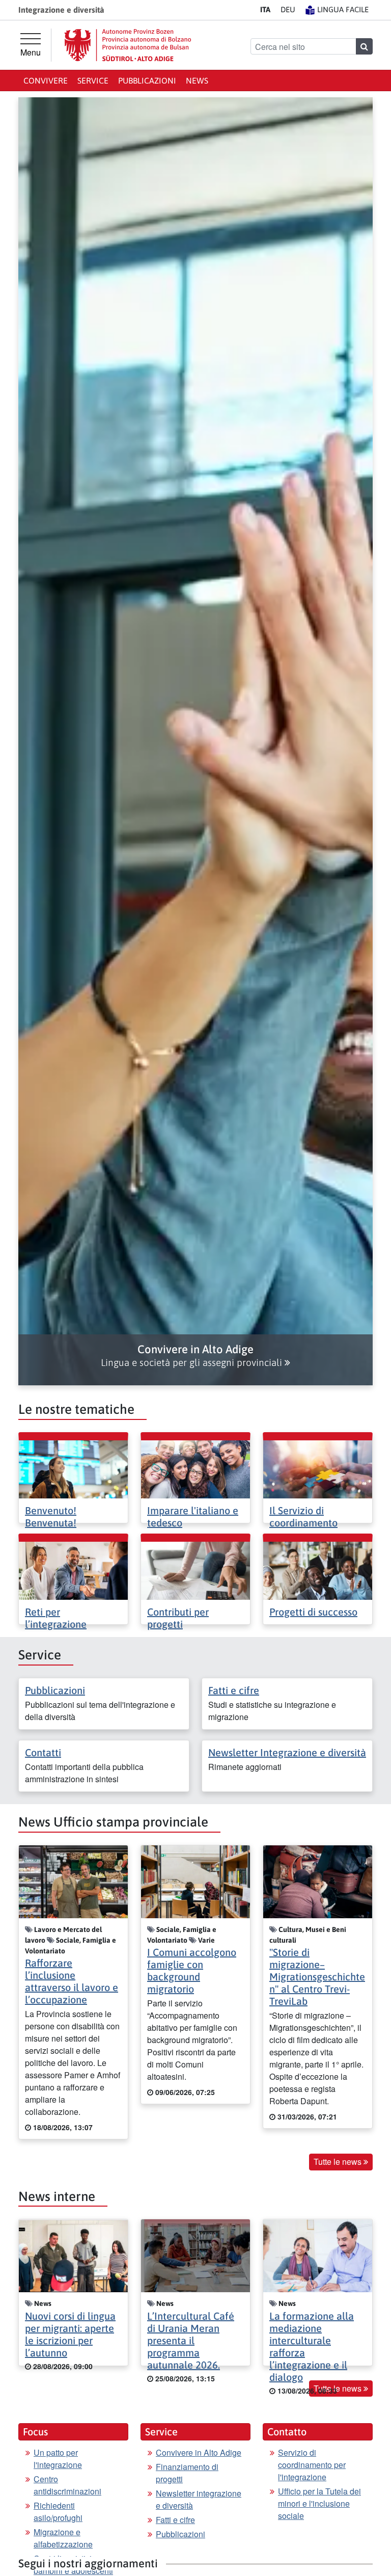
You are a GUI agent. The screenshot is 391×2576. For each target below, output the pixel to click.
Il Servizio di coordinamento (303, 1517)
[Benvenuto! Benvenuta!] (73, 1468)
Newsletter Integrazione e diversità (287, 1752)
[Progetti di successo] (318, 1569)
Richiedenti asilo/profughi (58, 2512)
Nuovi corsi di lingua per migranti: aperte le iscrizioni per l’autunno (70, 2334)
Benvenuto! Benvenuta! (51, 1517)
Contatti (43, 1752)
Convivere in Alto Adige (199, 2452)
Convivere (46, 81)
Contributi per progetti (178, 1618)
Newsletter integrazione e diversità (199, 2499)
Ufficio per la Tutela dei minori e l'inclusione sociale (319, 2503)
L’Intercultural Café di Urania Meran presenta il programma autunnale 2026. (191, 2340)
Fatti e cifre (234, 1690)
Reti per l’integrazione (56, 1618)
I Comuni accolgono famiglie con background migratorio (192, 1970)
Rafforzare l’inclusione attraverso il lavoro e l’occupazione (72, 1981)
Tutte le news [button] (339, 2162)
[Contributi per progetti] (195, 1569)
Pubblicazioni (147, 81)
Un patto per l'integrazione (58, 2459)
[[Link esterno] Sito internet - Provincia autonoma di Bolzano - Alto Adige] (128, 45)
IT (265, 9)
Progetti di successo (313, 1612)
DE (288, 9)
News (197, 81)
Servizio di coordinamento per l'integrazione (312, 2465)
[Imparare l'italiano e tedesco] (195, 1468)
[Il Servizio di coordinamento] (318, 1468)
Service (93, 81)
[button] (195, 1356)
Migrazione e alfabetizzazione (63, 2538)
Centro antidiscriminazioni (67, 2485)
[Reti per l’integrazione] (73, 1569)
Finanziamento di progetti (187, 2473)
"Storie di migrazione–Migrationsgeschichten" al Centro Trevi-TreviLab (317, 1977)
